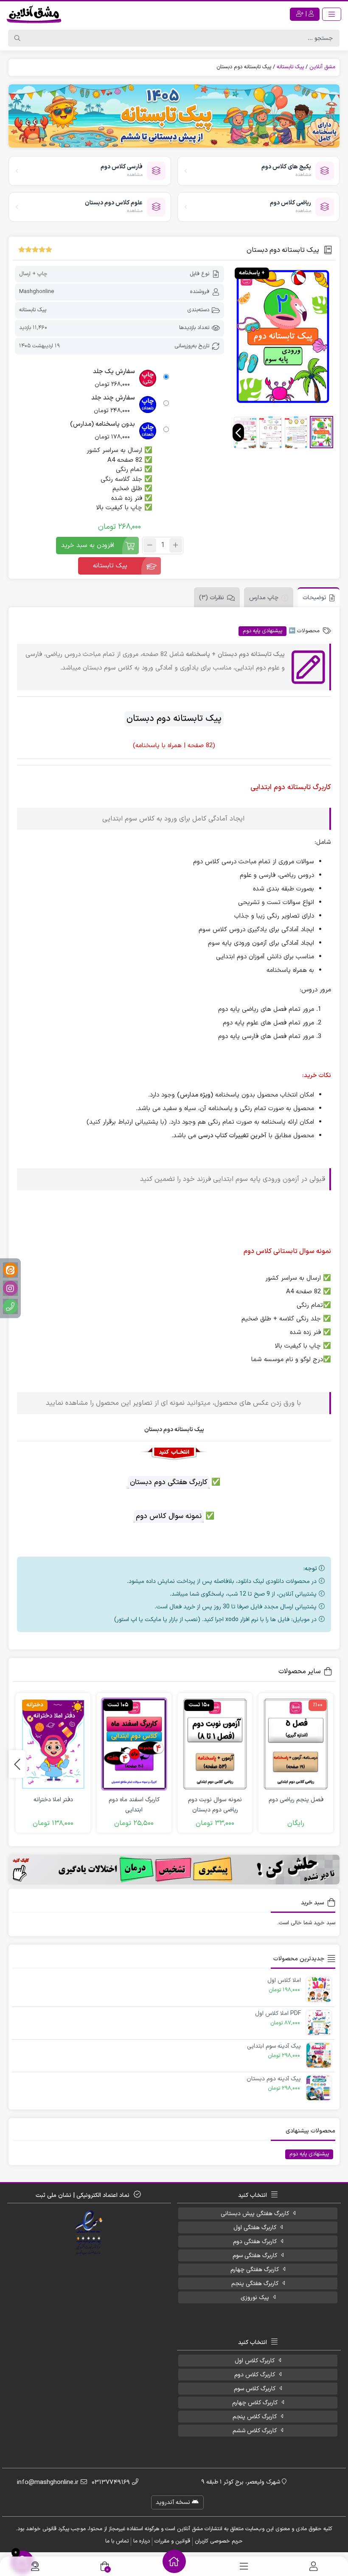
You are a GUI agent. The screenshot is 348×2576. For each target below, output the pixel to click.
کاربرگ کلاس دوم (255, 2375)
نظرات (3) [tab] (212, 598)
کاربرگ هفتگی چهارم (255, 2270)
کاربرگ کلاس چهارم (255, 2403)
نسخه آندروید (174, 2502)
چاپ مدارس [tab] (264, 598)
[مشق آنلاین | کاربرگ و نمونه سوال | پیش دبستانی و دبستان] (34, 14)
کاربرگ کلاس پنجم (255, 2417)
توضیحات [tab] (314, 598)
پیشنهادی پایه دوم (262, 631)
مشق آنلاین (322, 67)
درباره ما (142, 2541)
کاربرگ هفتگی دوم (255, 2242)
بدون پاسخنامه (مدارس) (102, 424)
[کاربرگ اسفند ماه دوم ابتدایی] (134, 1744)
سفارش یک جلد (114, 372)
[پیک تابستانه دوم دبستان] (283, 336)
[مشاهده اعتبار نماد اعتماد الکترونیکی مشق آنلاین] (89, 2233)
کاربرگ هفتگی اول (255, 2228)
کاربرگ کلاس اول (255, 2361)
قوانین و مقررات (172, 2541)
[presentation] (238, 433)
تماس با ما (117, 2541)
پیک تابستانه (290, 67)
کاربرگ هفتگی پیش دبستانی (255, 2214)
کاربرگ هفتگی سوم (255, 2256)
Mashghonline (36, 292)
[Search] (17, 38)
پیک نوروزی (255, 2298)
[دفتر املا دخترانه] (53, 1744)
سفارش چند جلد (113, 398)
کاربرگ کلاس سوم (255, 2389)
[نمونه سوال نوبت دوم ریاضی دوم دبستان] (215, 1744)
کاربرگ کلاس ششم (255, 2431)
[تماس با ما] (35, 2566)
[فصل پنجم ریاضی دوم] (296, 1744)
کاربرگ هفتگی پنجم (255, 2284)
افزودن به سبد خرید (88, 546)
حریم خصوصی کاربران (219, 2541)
